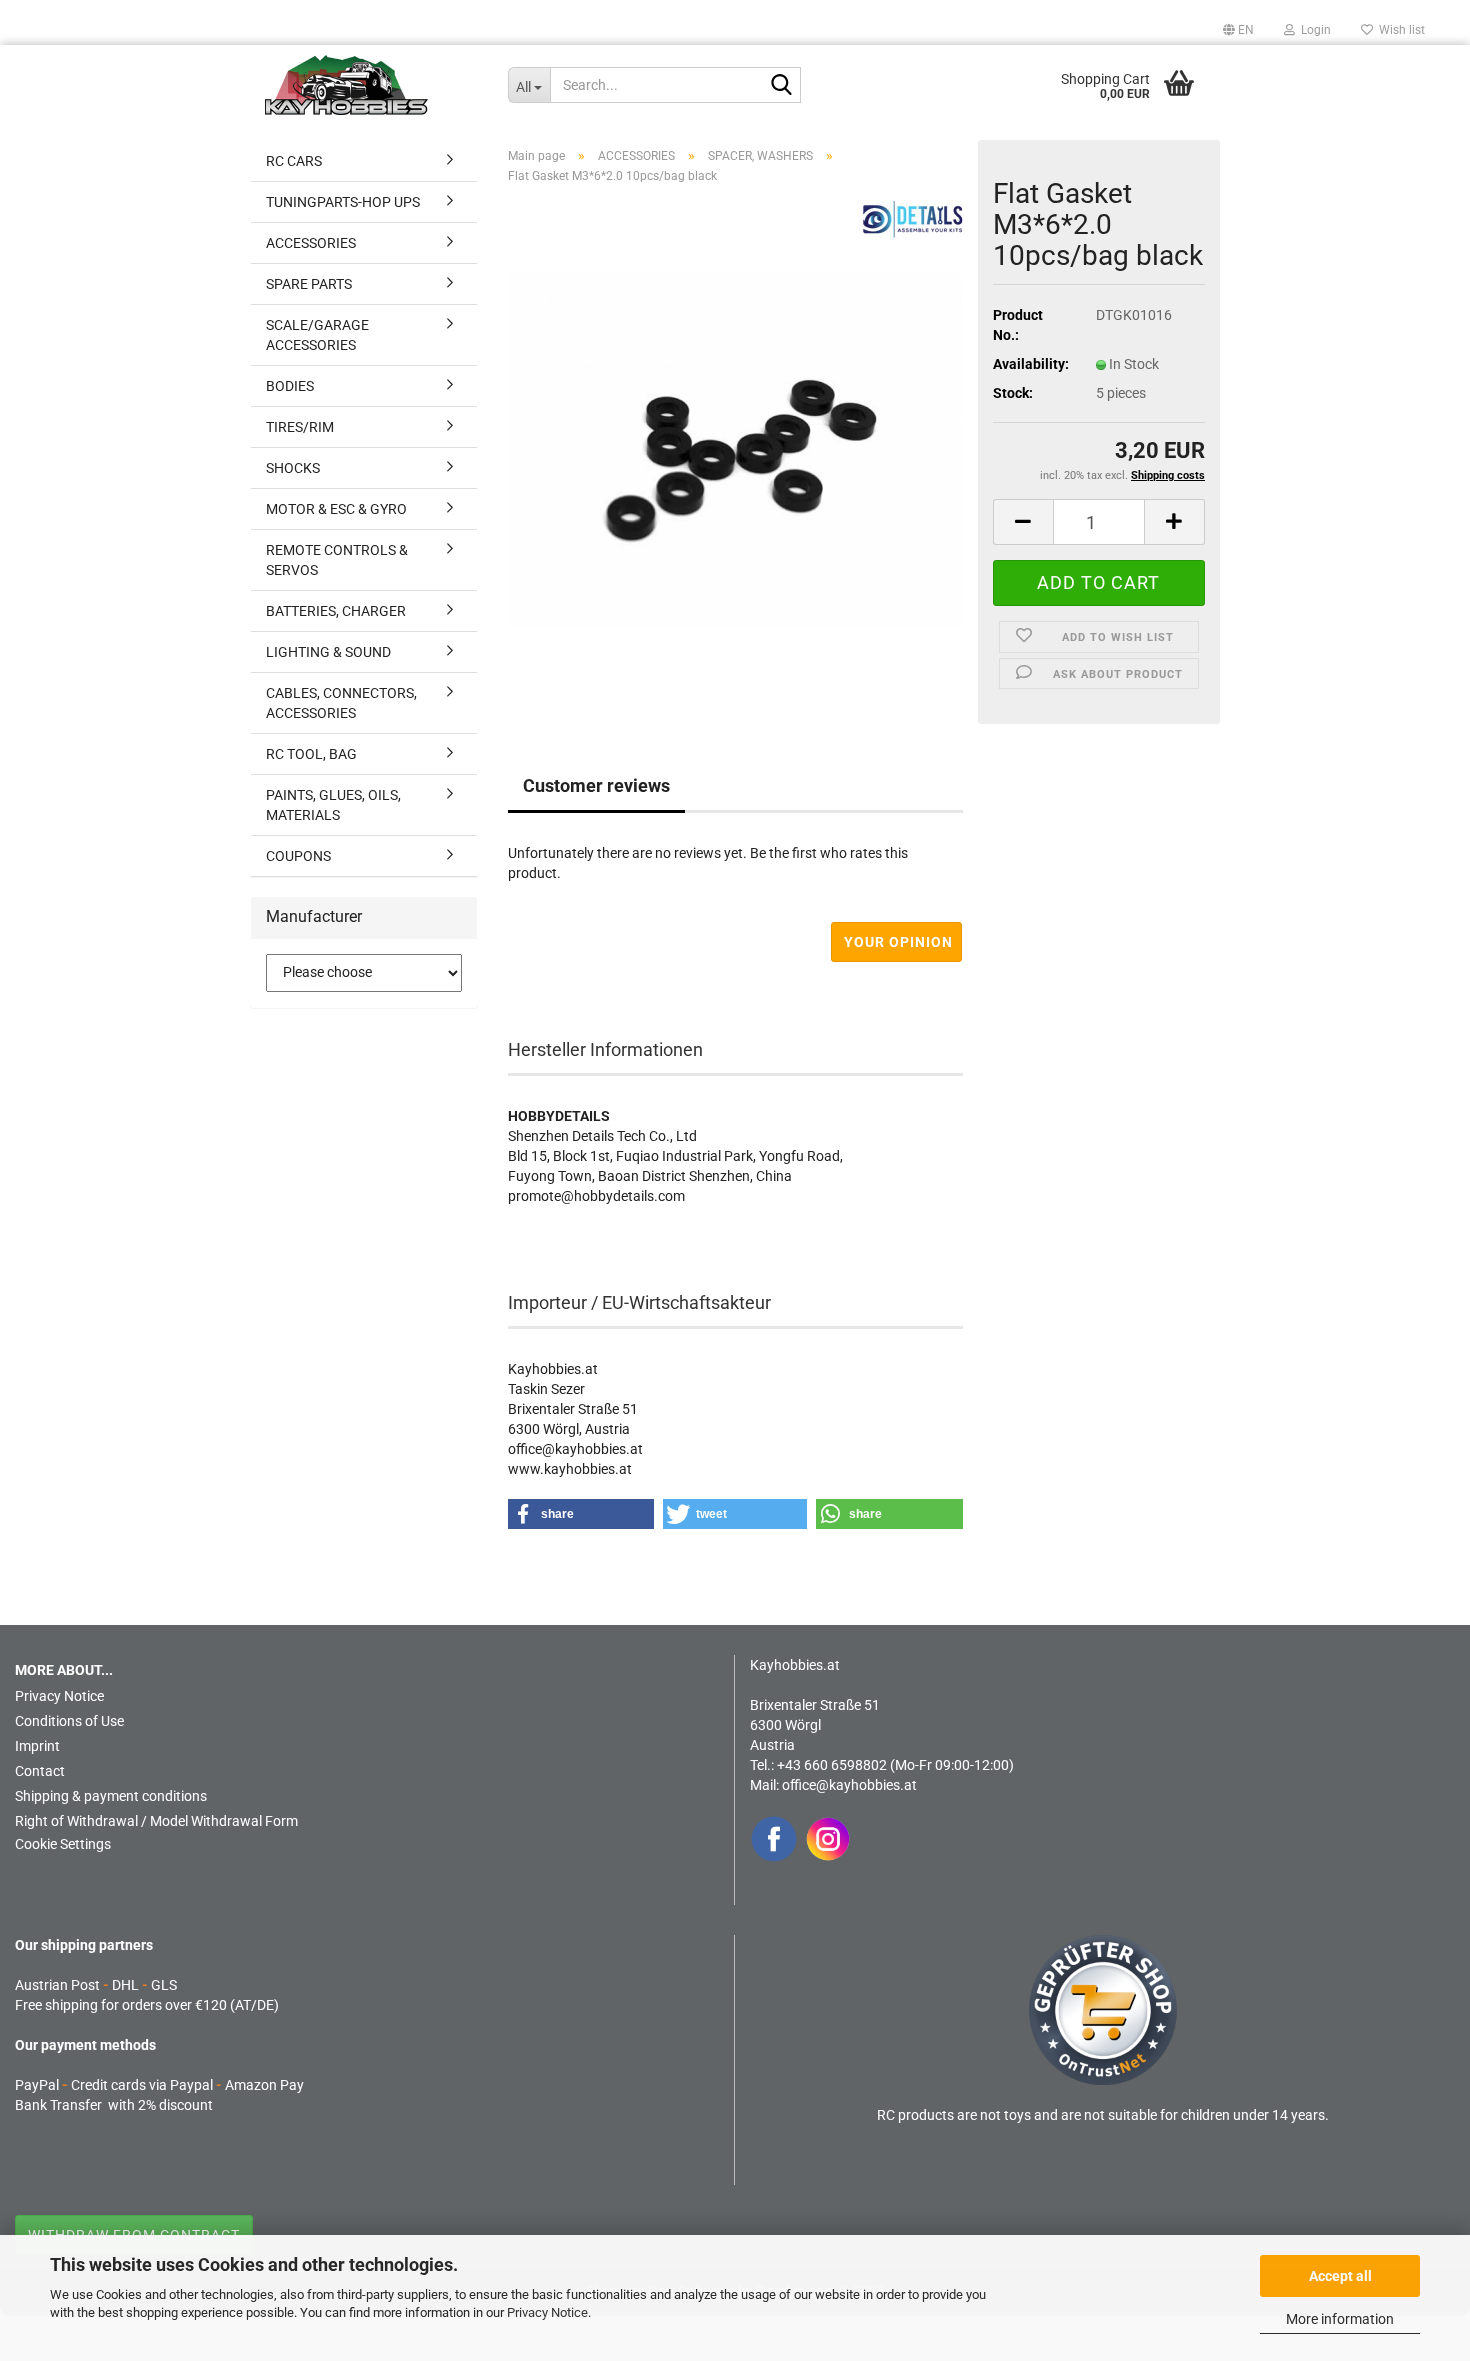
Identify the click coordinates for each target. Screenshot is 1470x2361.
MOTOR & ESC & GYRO (336, 509)
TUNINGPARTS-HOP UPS (343, 202)
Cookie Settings (63, 1844)
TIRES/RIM (300, 427)
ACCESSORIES (311, 243)
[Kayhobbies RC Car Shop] (371, 85)
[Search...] (782, 86)
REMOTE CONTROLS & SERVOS (337, 560)
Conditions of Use (69, 1721)
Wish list (1399, 30)
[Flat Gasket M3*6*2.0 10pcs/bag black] (735, 449)
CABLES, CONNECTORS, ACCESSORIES (341, 703)
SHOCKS (293, 468)
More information (1340, 2319)
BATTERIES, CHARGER (336, 611)
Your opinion (898, 942)
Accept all (1340, 2276)
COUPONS (298, 856)
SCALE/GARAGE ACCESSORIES (317, 335)
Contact (40, 1771)
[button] (1238, 30)
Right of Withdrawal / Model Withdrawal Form (156, 1821)
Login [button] (1313, 30)
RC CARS (294, 161)
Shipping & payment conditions (111, 1796)
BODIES (290, 386)
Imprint (37, 1746)
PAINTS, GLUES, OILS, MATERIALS (333, 805)
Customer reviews (596, 785)
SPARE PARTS (309, 284)
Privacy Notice (547, 2312)
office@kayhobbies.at (849, 1785)
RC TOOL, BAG (311, 754)
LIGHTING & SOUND (328, 652)
